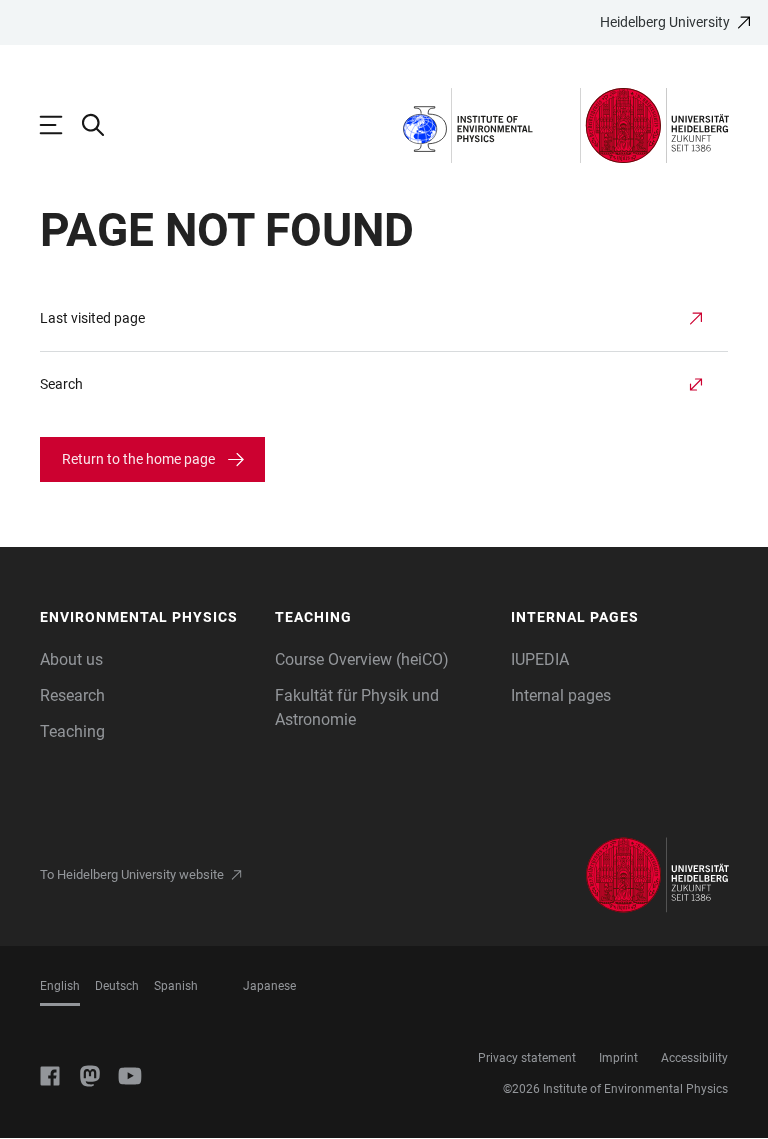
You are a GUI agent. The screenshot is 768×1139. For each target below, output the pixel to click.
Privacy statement (527, 1058)
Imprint (618, 1058)
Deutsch (117, 986)
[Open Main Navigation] (61, 125)
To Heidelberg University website (132, 874)
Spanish (176, 986)
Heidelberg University (665, 22)
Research (72, 695)
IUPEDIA (540, 659)
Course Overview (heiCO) (362, 659)
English (60, 986)
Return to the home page (138, 459)
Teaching (72, 731)
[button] (148, 617)
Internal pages (561, 695)
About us (71, 659)
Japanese (269, 986)
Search (61, 384)
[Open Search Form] (103, 125)
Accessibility (694, 1058)
